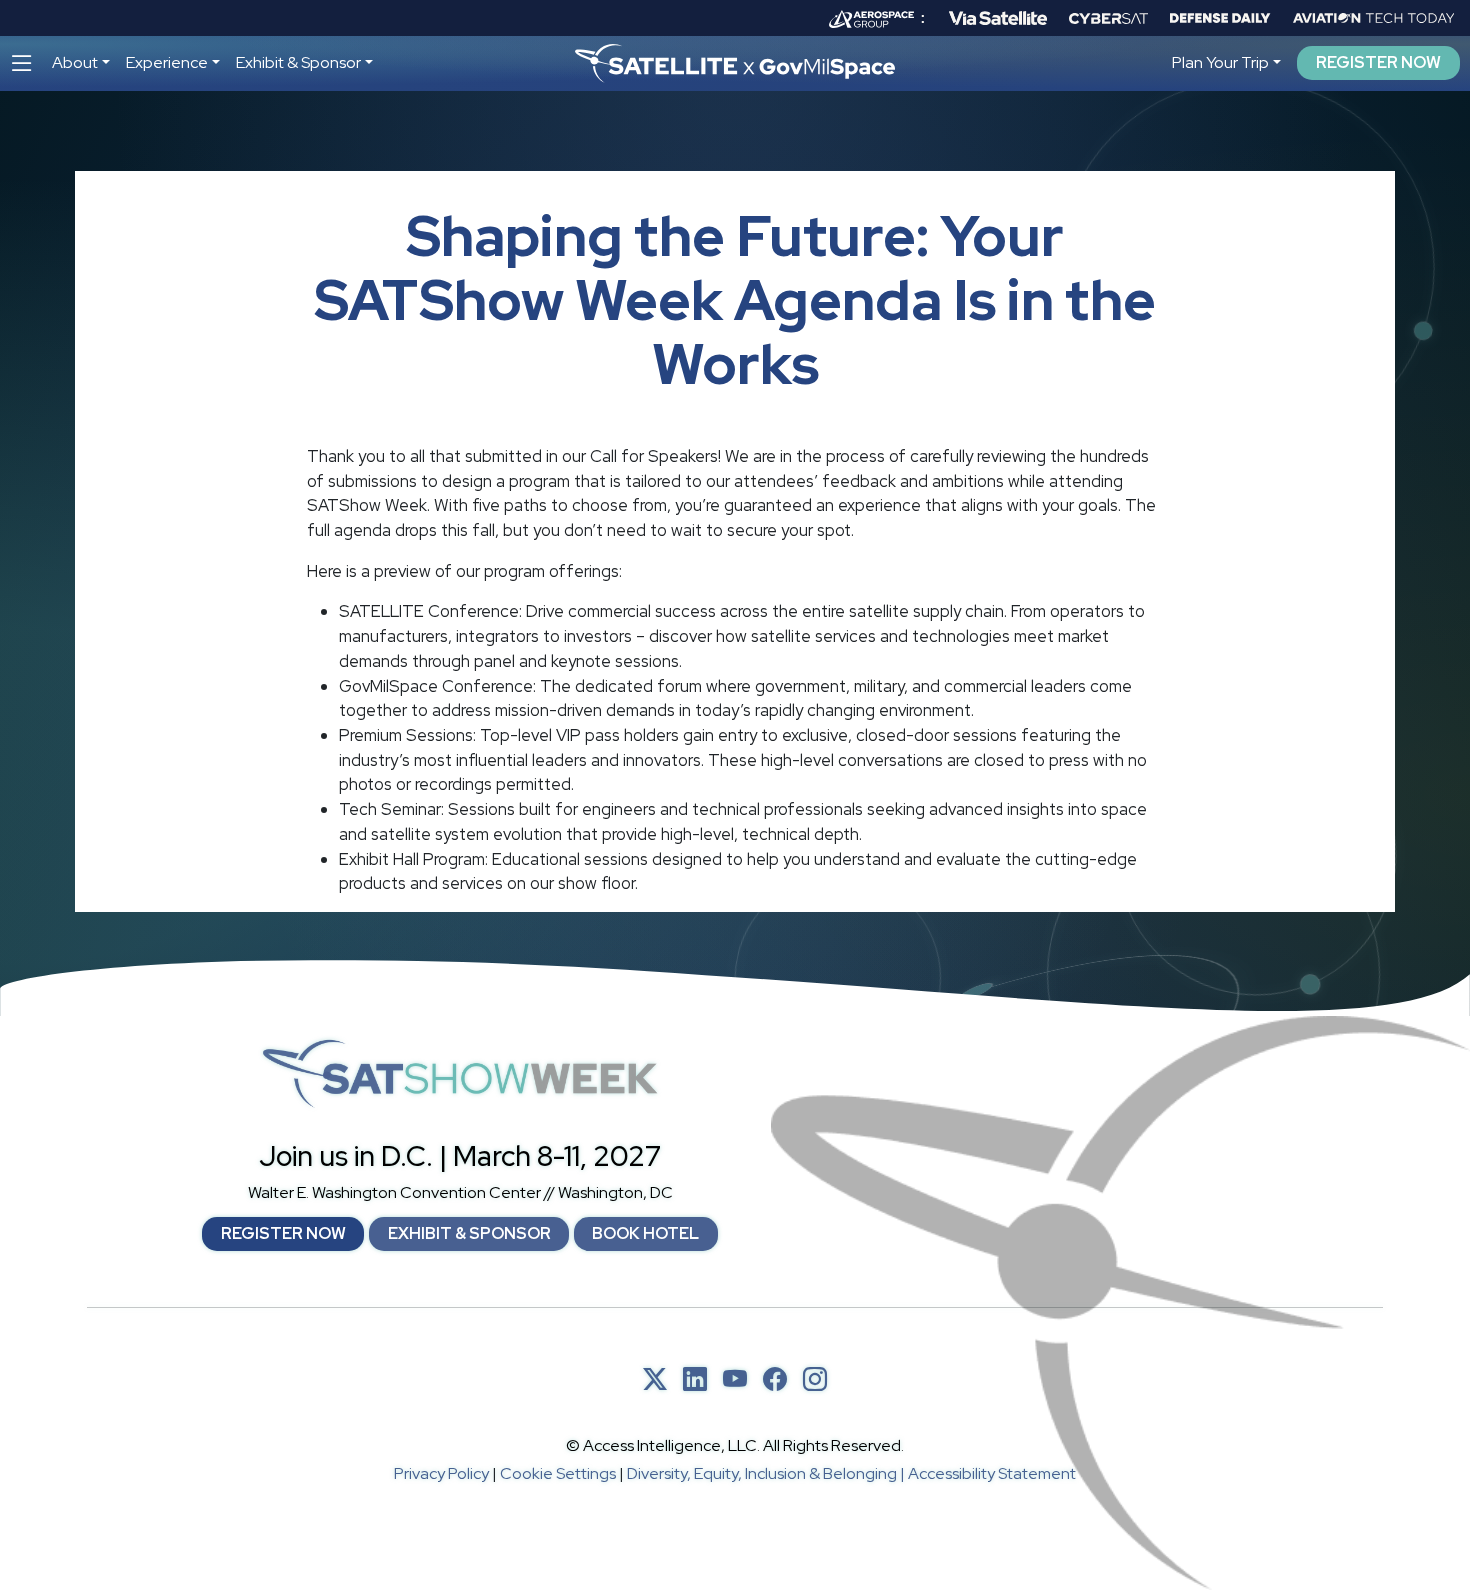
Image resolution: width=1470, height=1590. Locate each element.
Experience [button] (167, 62)
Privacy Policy (441, 1473)
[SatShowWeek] (460, 1073)
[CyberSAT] (1108, 18)
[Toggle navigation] (22, 63)
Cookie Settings (558, 1473)
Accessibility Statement (992, 1473)
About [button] (75, 62)
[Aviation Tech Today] (1374, 18)
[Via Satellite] (998, 18)
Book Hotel (645, 1233)
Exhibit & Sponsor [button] (298, 62)
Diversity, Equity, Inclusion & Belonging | (767, 1473)
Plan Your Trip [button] (1220, 62)
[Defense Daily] (1220, 18)
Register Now (1378, 63)
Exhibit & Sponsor (469, 1233)
